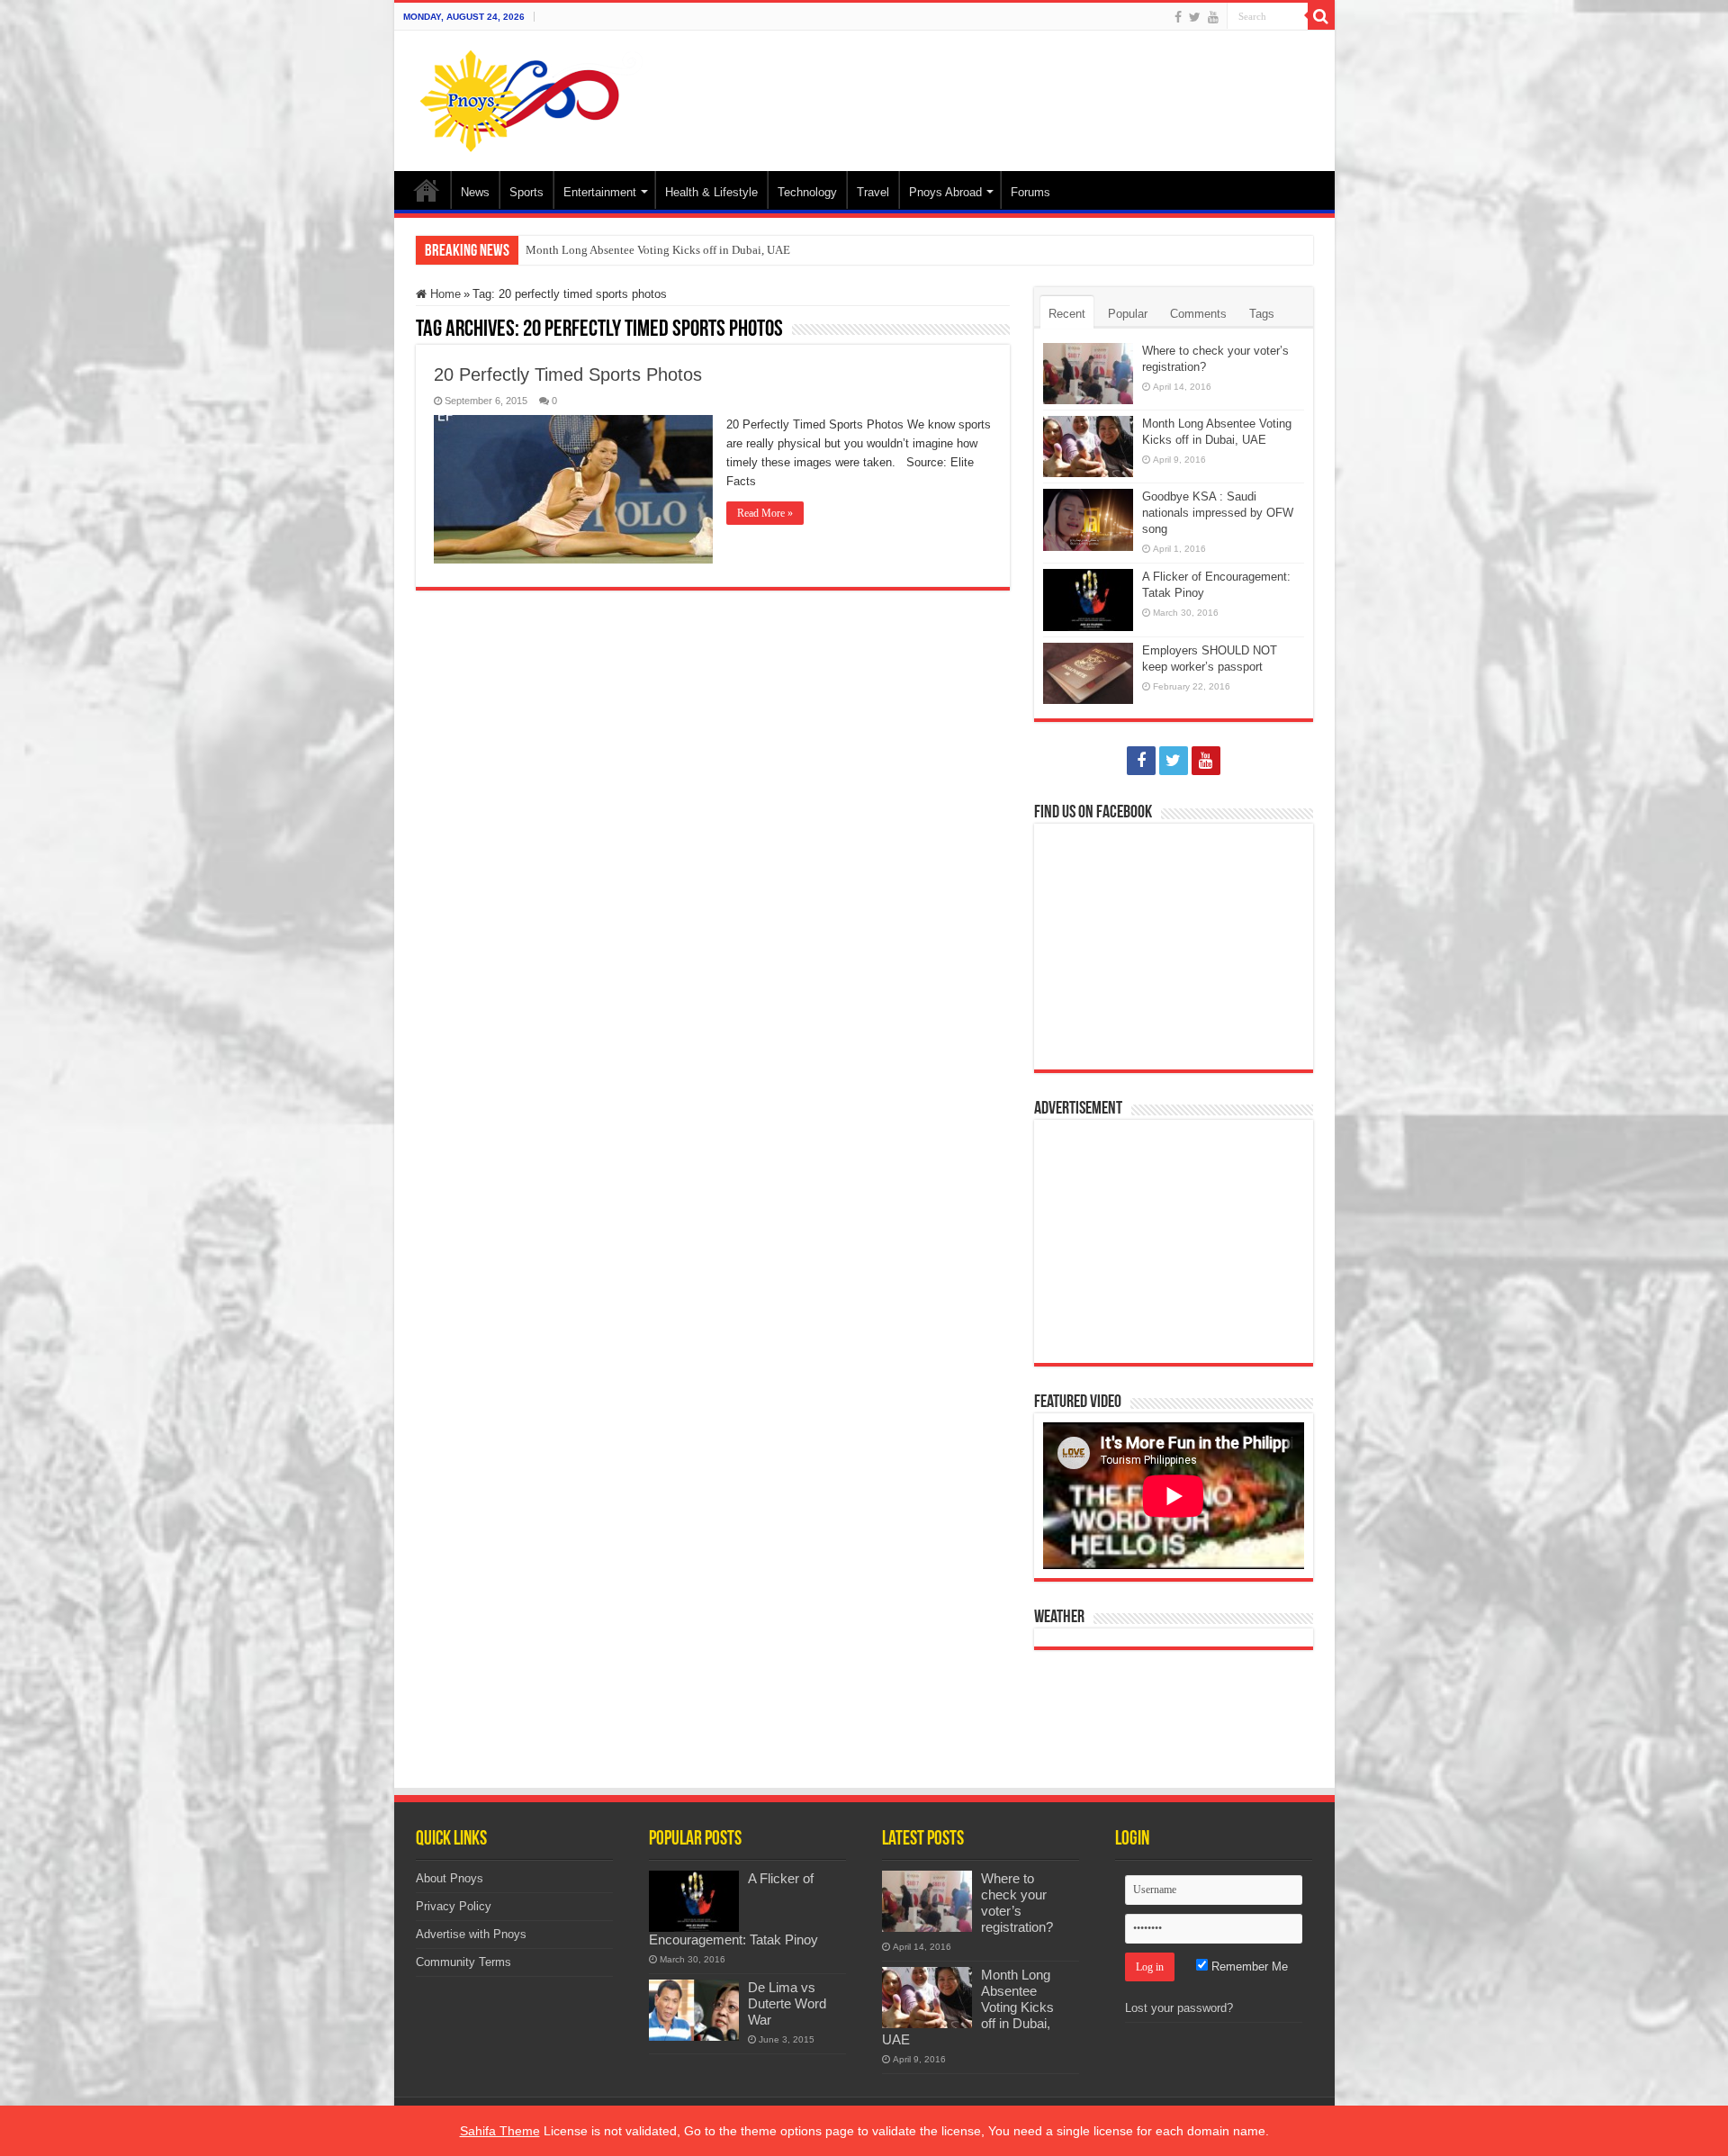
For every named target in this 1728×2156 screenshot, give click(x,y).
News (475, 192)
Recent (1067, 314)
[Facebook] (1178, 17)
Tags (1262, 314)
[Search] (1321, 16)
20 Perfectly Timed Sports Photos (568, 374)
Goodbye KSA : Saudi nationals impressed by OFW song (1218, 513)
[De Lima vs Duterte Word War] (694, 2010)
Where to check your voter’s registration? (1017, 1903)
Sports (526, 192)
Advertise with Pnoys (471, 1934)
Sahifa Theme (500, 2131)
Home (427, 190)
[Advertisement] (994, 89)
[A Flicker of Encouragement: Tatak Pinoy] (694, 1901)
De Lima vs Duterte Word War (787, 2003)
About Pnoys (450, 1878)
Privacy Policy (454, 1906)
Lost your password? (1179, 2008)
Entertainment (600, 192)
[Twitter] (1195, 17)
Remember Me (1248, 1967)
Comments (1198, 314)
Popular (1128, 314)
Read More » (765, 513)
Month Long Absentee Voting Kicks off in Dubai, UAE (658, 250)
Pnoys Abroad (945, 192)
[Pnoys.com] (531, 97)
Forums (1030, 192)
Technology (807, 192)
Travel (873, 192)
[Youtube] (1213, 17)
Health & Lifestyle (711, 192)
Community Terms (463, 1962)
